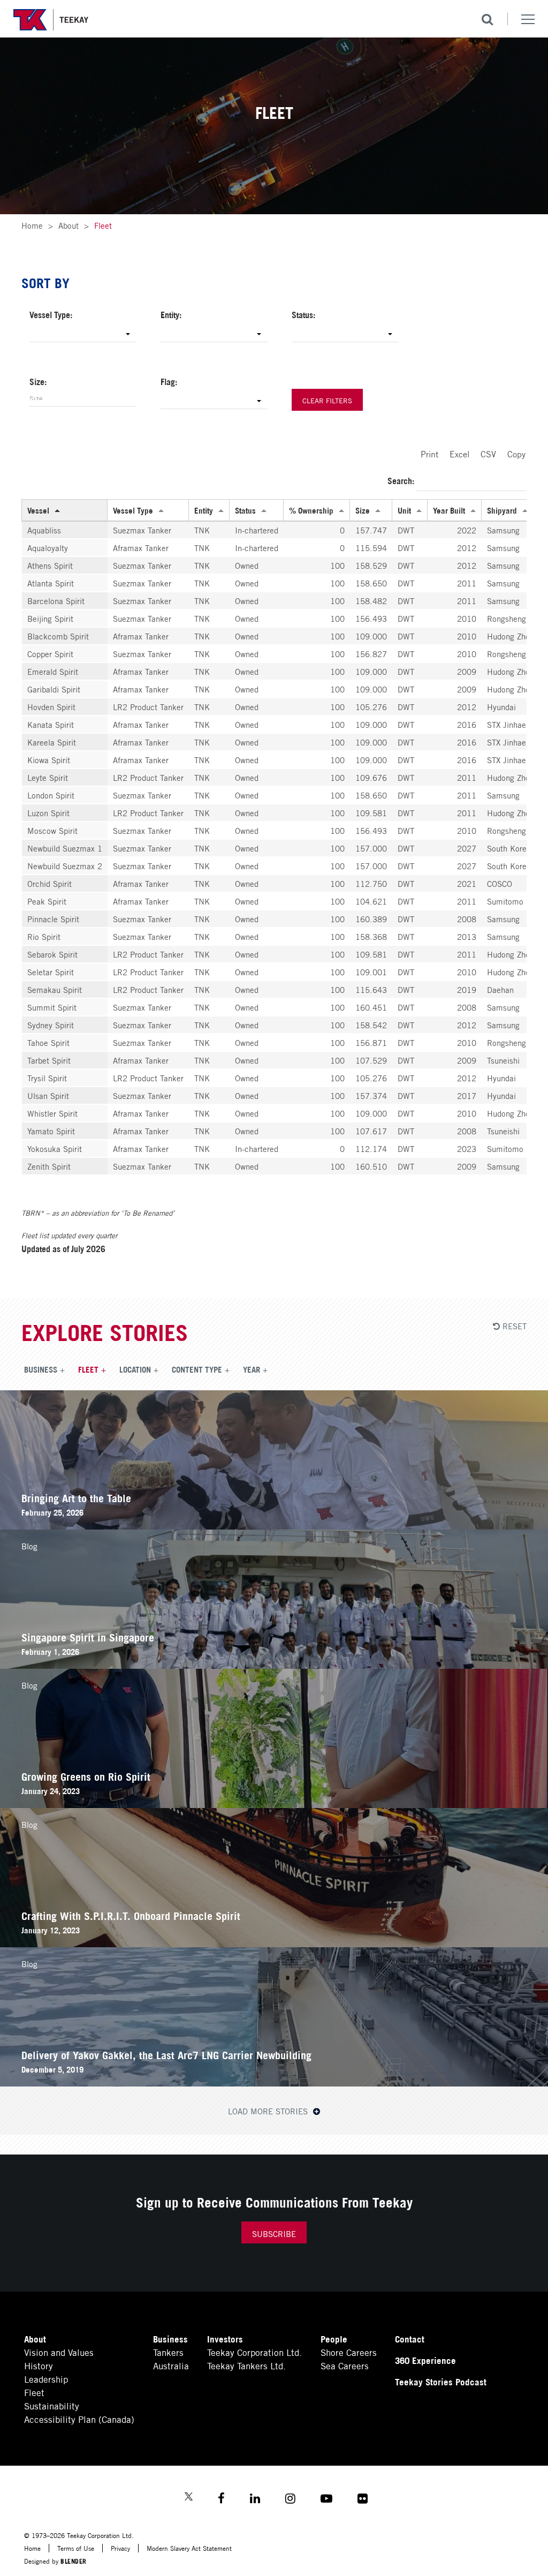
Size (363, 510)
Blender (74, 2561)
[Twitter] (189, 2498)
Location (135, 1369)
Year (252, 1369)
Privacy (120, 2548)
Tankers (168, 2352)
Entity (204, 510)
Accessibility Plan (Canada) (79, 2419)
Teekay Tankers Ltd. (246, 2365)
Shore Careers (349, 2352)
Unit (404, 510)
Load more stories (269, 2111)
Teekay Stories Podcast (441, 2381)
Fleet (88, 1369)
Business (41, 1369)
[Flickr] (363, 2500)
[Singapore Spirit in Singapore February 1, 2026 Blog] (274, 1665)
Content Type (197, 1369)
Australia (171, 2365)
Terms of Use (76, 2548)
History (39, 2365)
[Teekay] (51, 20)
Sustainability (52, 2405)
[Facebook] (221, 2500)
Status (245, 510)
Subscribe (274, 2233)
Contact (410, 2338)
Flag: (169, 381)
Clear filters (327, 400)
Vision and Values (59, 2352)
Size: (38, 381)
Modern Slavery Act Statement (189, 2548)
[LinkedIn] (255, 2500)
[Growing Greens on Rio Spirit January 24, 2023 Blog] (274, 1804)
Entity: (171, 314)
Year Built (449, 510)
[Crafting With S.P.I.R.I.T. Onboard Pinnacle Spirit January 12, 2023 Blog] (274, 1943)
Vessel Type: (51, 314)
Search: (402, 480)
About (68, 225)
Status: (303, 314)
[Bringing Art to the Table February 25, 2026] (274, 1526)
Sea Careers (345, 2365)
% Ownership (311, 510)
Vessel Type (133, 510)
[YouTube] (326, 2500)
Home (32, 225)
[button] (83, 334)
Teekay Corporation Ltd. (254, 2352)
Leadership (46, 2379)
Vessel (38, 510)
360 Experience (425, 2360)
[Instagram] (290, 2500)
